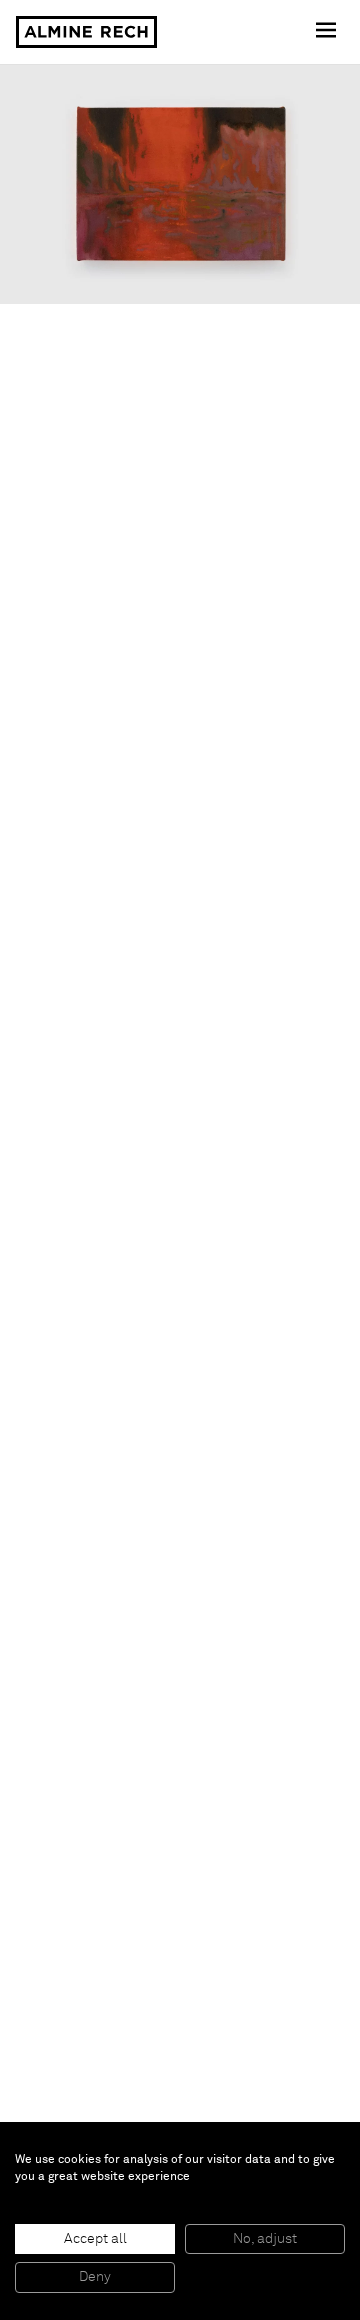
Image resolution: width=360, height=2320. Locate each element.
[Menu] (328, 32)
